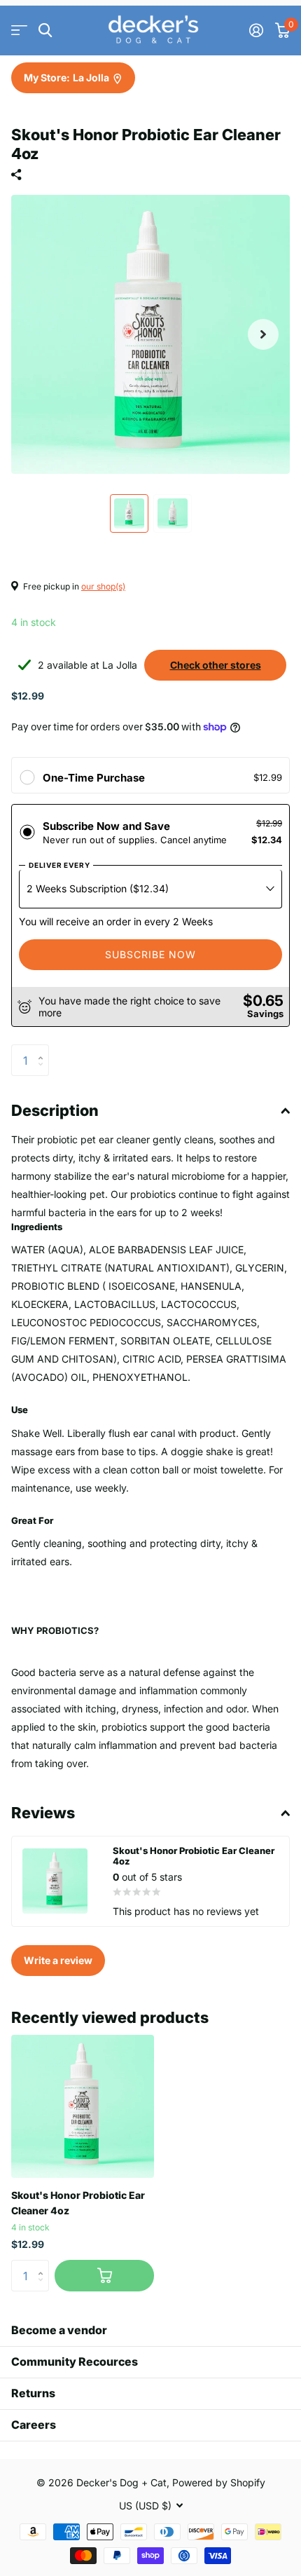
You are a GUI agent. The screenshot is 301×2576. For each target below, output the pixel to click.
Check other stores (216, 665)
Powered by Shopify (219, 2482)
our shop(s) (103, 586)
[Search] (45, 30)
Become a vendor (59, 2330)
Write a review (58, 1960)
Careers (34, 2425)
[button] (263, 334)
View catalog (19, 30)
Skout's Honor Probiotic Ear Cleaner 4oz (78, 2202)
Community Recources (75, 2362)
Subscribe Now (150, 954)
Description (55, 1110)
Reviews (43, 1813)
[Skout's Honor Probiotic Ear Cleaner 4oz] (83, 2106)
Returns (33, 2393)
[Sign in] (256, 30)
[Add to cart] (104, 2276)
